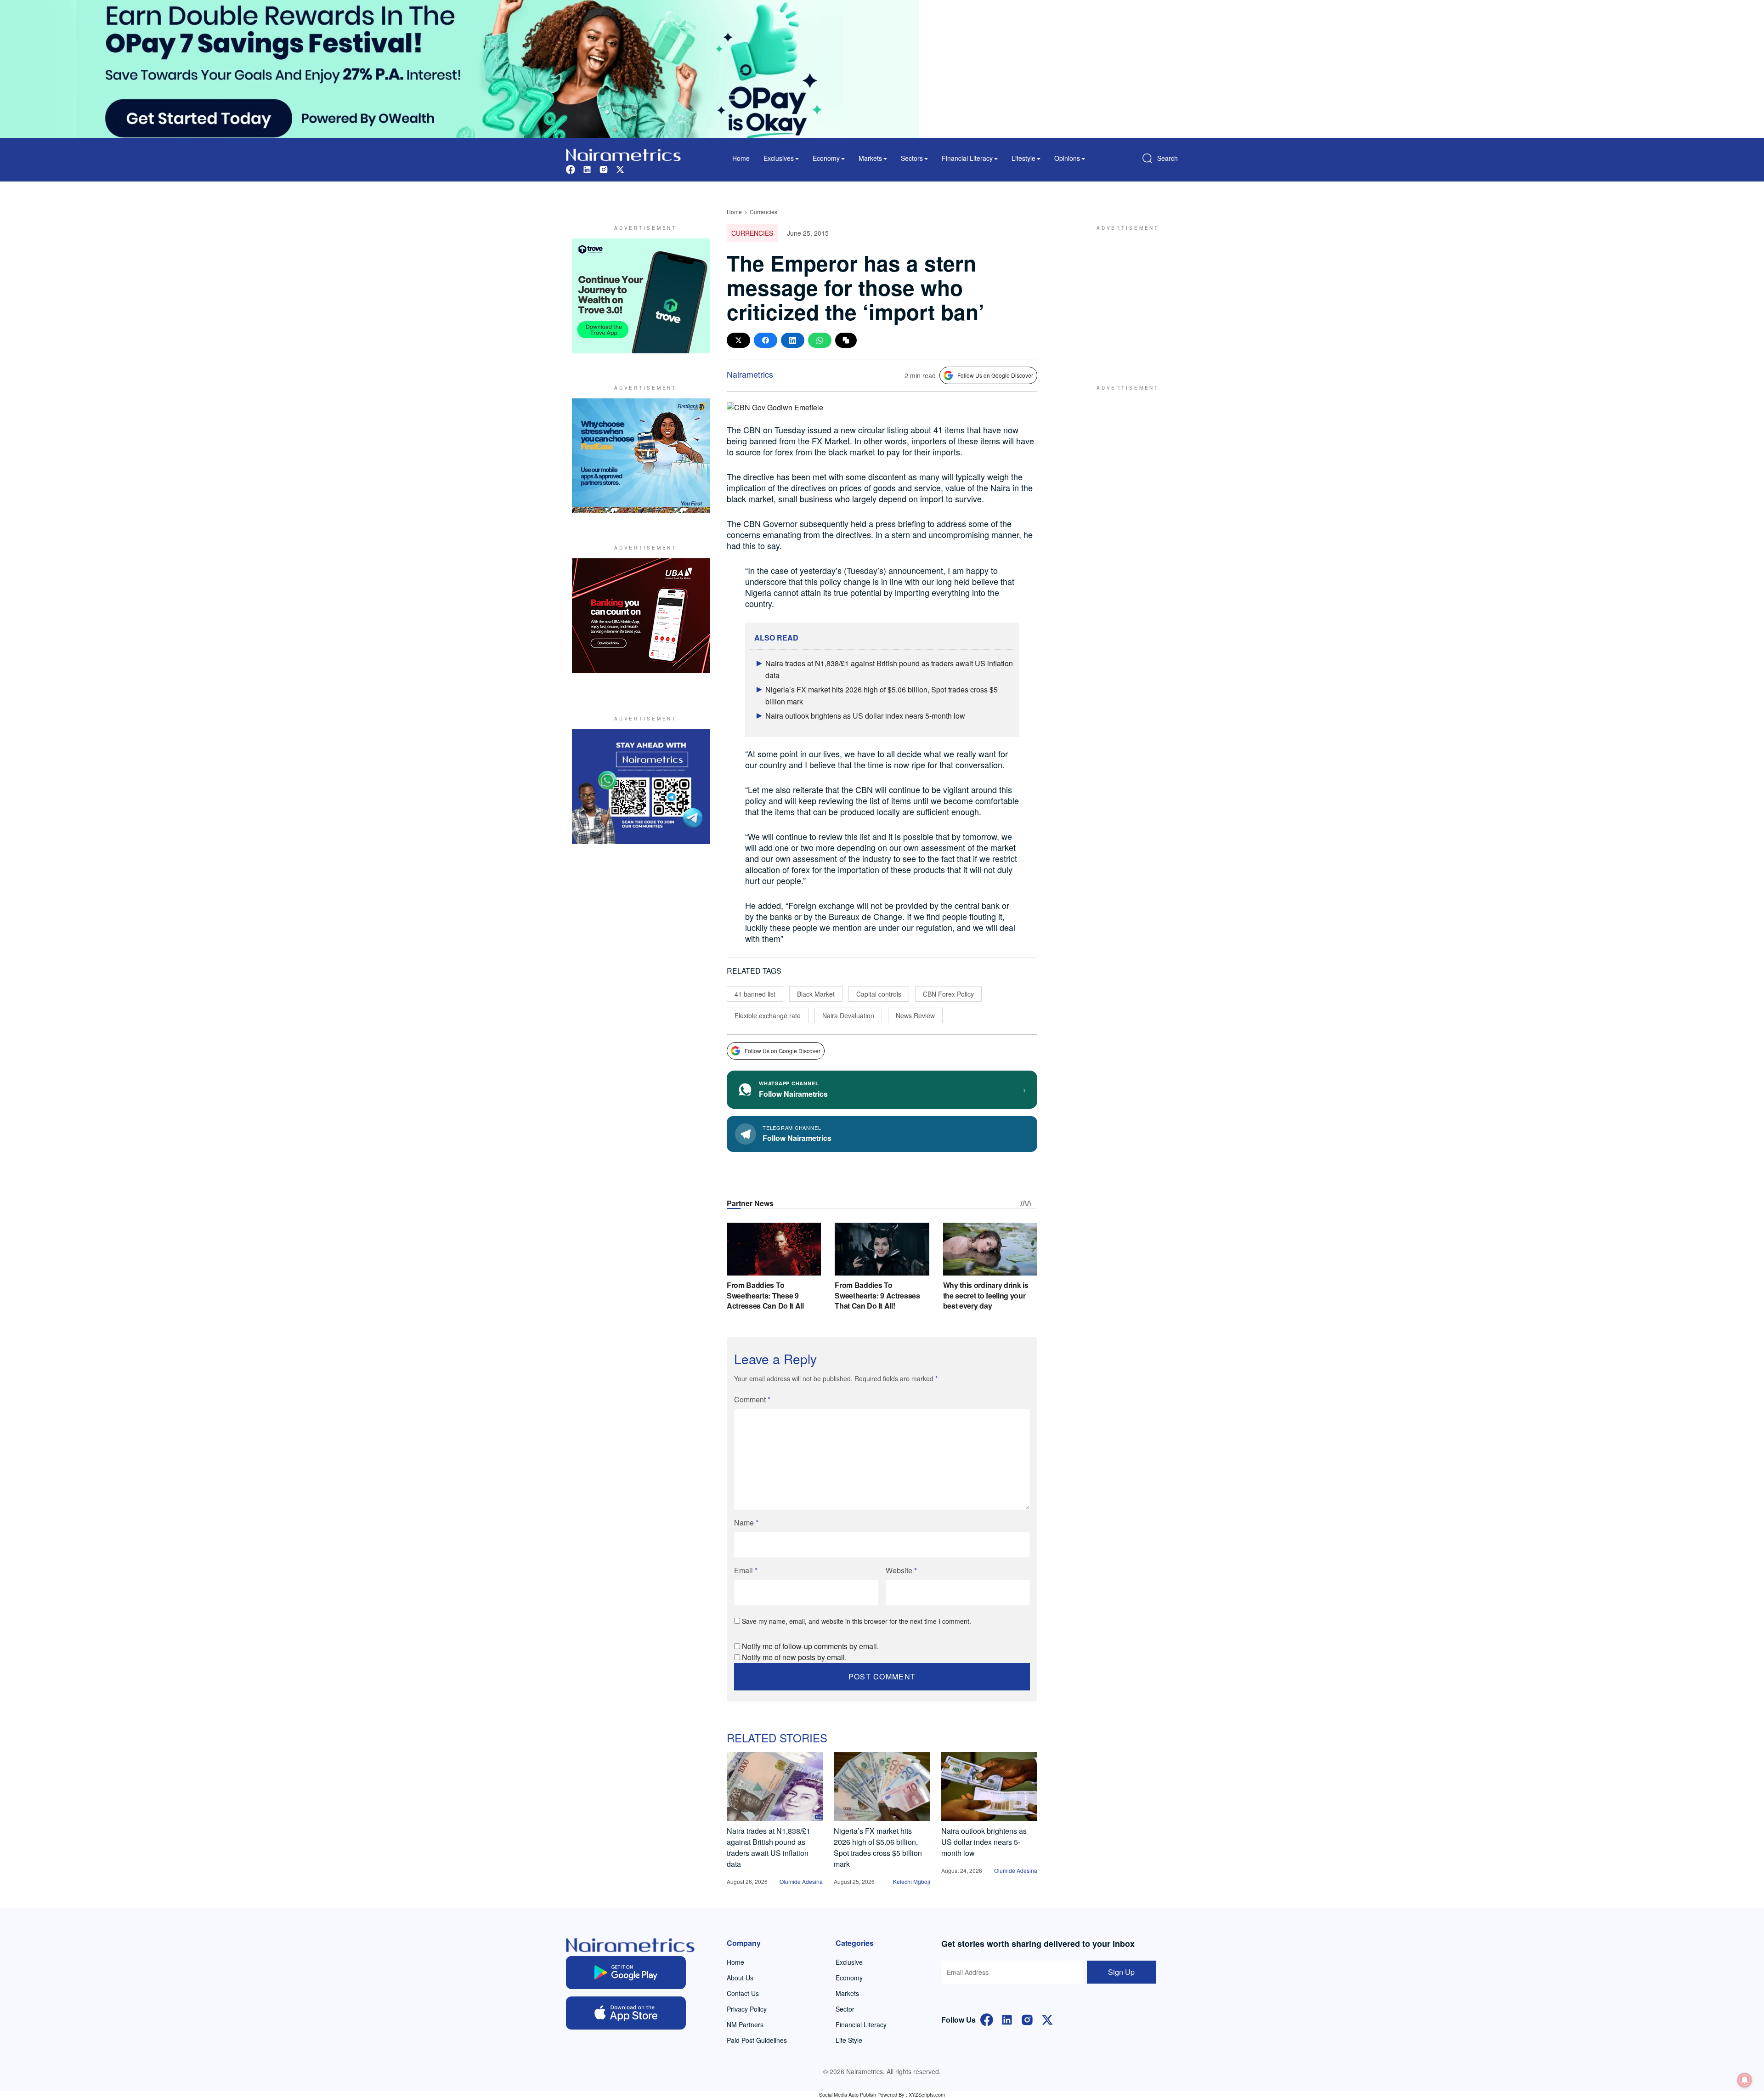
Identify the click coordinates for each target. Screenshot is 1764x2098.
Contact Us (743, 1993)
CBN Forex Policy (948, 994)
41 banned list (755, 994)
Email (746, 1570)
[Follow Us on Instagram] (1027, 2019)
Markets (847, 1993)
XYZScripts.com (927, 2094)
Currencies (763, 212)
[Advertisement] (1123, 296)
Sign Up (1121, 1972)
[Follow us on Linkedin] (587, 168)
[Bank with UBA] (641, 616)
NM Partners (745, 2024)
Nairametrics (750, 374)
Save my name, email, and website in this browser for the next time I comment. (857, 1621)
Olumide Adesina (801, 1881)
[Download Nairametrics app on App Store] (626, 2013)
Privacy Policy (747, 2009)
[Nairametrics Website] (623, 154)
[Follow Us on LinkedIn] (1007, 2019)
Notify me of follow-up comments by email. (810, 1646)
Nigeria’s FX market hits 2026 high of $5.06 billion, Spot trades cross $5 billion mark (878, 1847)
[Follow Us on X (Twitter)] (1047, 2019)
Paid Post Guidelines (757, 2040)
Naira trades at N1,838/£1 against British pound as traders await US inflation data (769, 1847)
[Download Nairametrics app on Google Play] (626, 1973)
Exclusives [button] (779, 158)
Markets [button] (870, 158)
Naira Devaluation (848, 1015)
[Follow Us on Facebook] (987, 2019)
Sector (845, 2009)
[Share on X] (738, 340)
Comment (752, 1399)
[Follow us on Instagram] (604, 168)
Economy (849, 1978)
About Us (740, 1978)
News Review (915, 1015)
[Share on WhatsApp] (820, 340)
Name (746, 1522)
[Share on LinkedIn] (793, 340)
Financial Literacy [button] (967, 158)
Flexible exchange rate (768, 1015)
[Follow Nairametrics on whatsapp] (641, 787)
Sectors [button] (912, 158)
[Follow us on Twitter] (620, 168)
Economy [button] (826, 158)
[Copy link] (846, 340)
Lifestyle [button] (1023, 158)
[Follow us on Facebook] (571, 168)
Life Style (849, 2040)
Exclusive (849, 1962)
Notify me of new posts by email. (794, 1657)
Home (741, 158)
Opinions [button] (1067, 158)
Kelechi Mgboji (912, 1881)
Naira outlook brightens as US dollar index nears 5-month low (865, 716)
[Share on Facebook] (766, 340)
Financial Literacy (861, 2024)
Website (901, 1570)
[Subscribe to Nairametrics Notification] (1745, 2080)
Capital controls (879, 994)
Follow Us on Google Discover (995, 375)
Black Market (816, 994)
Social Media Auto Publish (848, 2094)
